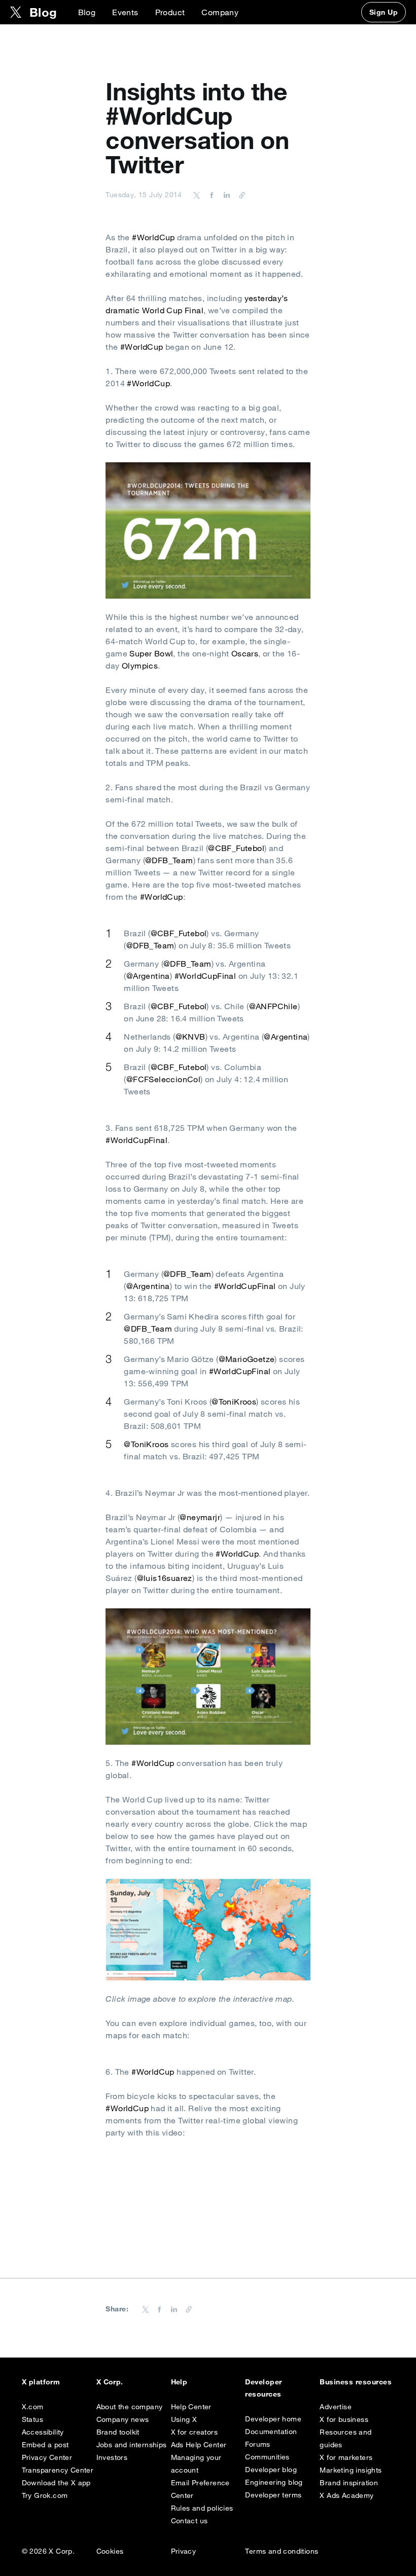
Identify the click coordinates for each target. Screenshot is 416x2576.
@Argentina (148, 976)
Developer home (273, 2419)
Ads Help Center (199, 2445)
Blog (87, 12)
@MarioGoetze (247, 1359)
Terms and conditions (282, 2551)
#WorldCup (153, 237)
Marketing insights (351, 2470)
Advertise (336, 2407)
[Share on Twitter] (197, 195)
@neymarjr (200, 1517)
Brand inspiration (349, 2483)
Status (32, 2419)
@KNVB (190, 1037)
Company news (123, 2419)
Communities (267, 2457)
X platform (41, 2382)
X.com (33, 2407)
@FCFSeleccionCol (163, 1079)
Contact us (189, 2521)
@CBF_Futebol (236, 848)
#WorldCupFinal (205, 976)
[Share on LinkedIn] (225, 195)
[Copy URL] (239, 195)
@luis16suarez (165, 1578)
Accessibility (43, 2432)
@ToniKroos (234, 1402)
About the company (130, 2407)
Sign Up (384, 12)
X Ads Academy (346, 2495)
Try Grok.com (45, 2495)
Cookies (110, 2551)
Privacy (184, 2551)
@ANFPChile (273, 1006)
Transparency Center (58, 2470)
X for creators (195, 2432)
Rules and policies (202, 2508)
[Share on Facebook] (210, 195)
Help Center (191, 2407)
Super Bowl (151, 653)
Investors (112, 2457)
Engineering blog (274, 2482)
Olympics (140, 666)
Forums (257, 2444)
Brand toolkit (118, 2432)
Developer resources (263, 2388)
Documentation (271, 2432)
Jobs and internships (132, 2445)
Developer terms (273, 2495)
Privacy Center (47, 2457)
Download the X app (56, 2483)
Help (179, 2382)
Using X (184, 2419)
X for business (344, 2419)
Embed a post (45, 2445)
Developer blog (271, 2470)
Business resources (356, 2382)
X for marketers (346, 2457)
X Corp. (110, 2382)
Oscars (245, 653)
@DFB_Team (169, 860)
